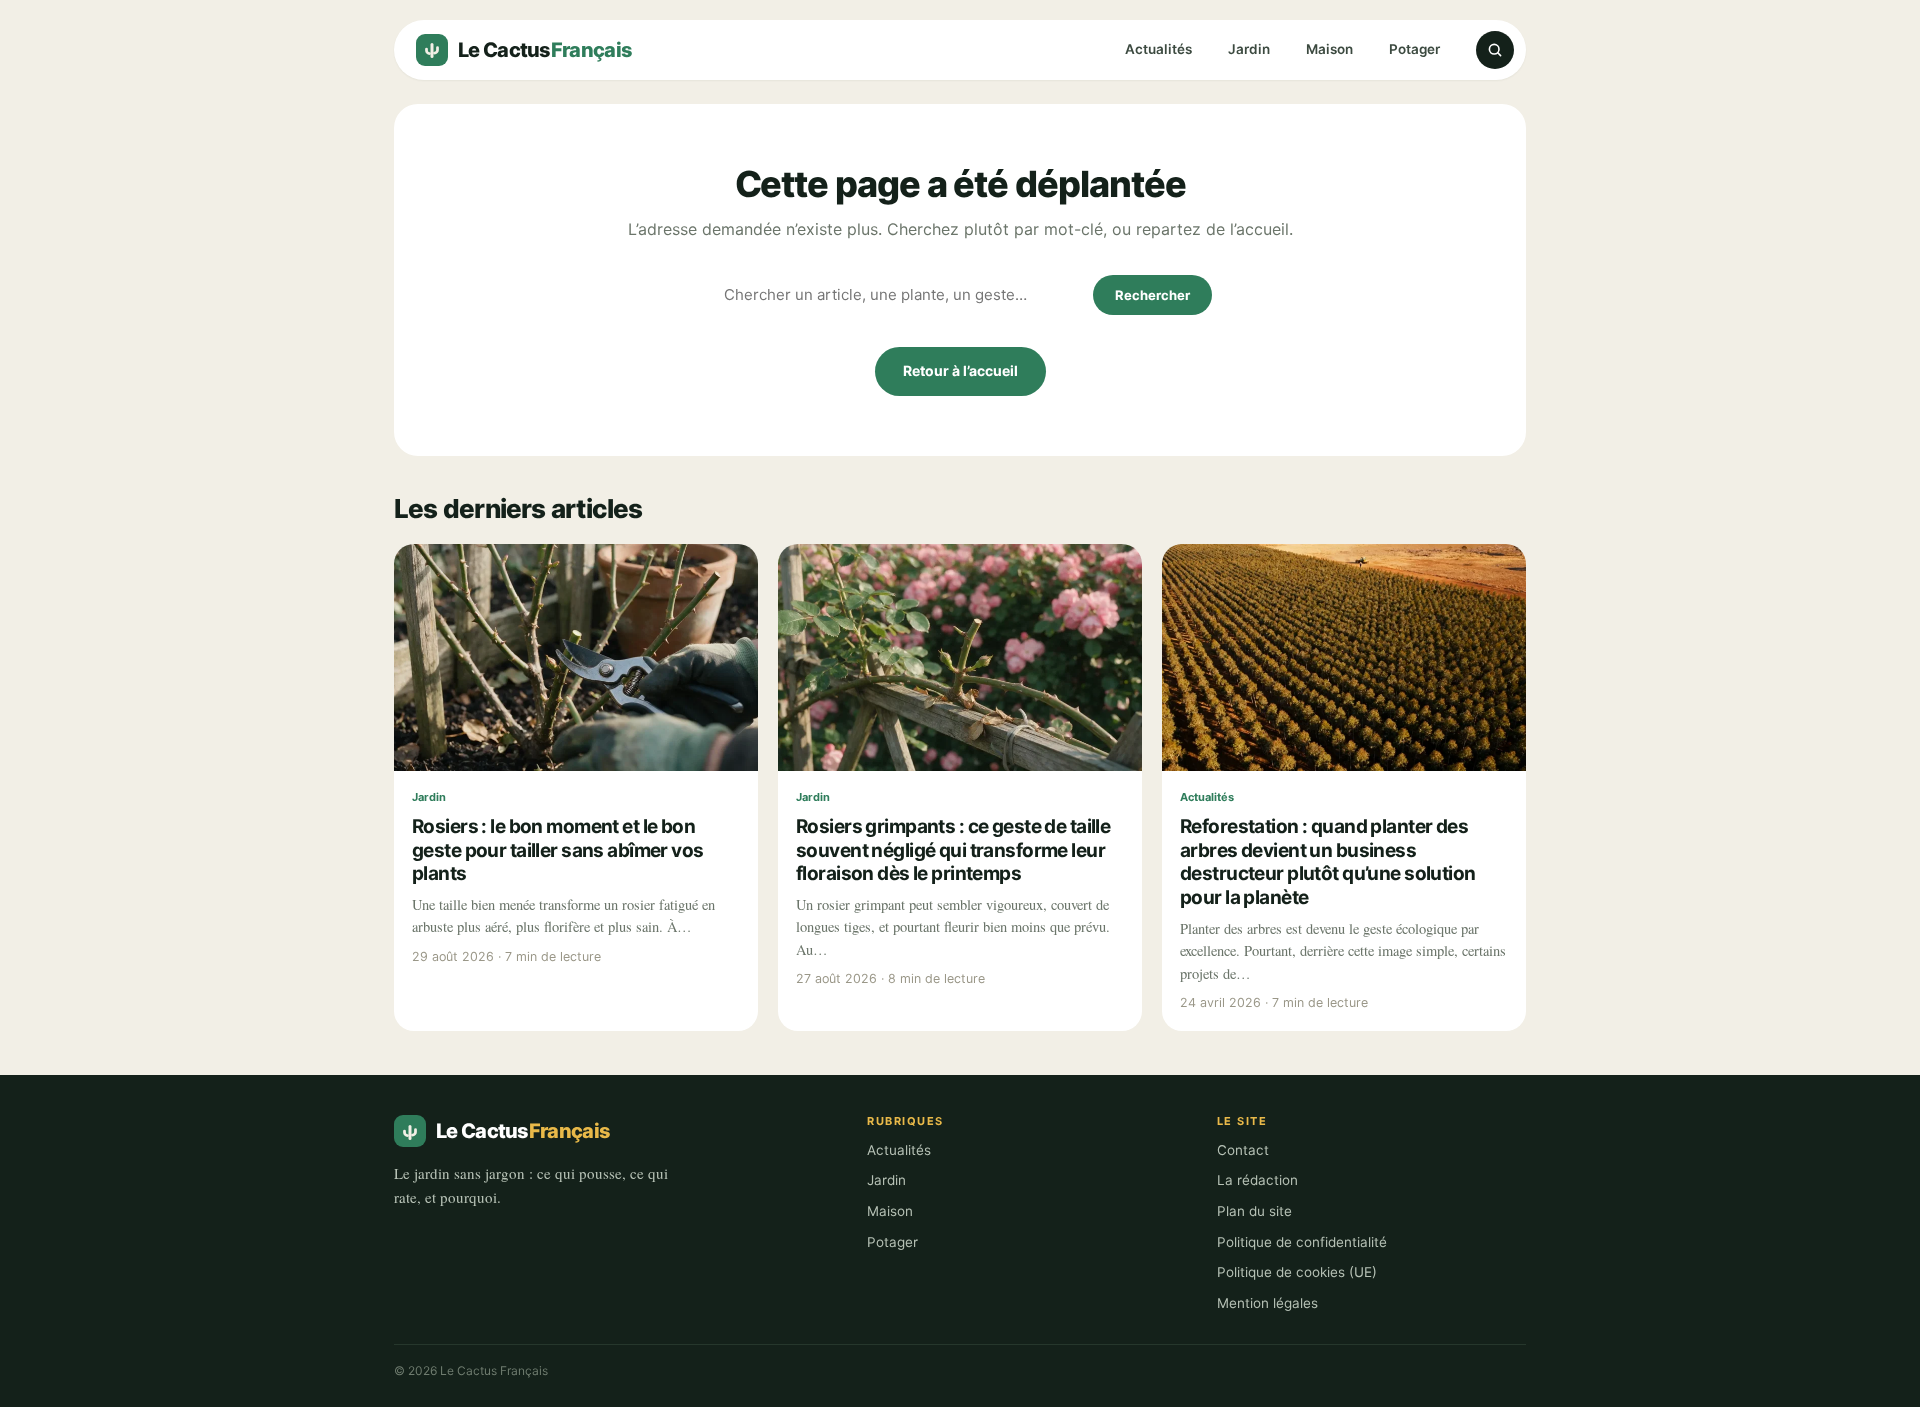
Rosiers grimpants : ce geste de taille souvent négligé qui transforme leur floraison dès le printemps (953, 850)
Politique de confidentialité (1302, 1242)
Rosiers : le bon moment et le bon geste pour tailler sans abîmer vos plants (558, 850)
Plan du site (1254, 1211)
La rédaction (1257, 1180)
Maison (1329, 49)
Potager (1414, 49)
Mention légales (1267, 1303)
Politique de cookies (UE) (1297, 1272)
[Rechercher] (1495, 50)
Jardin (1249, 49)
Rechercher (1152, 295)
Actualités (1158, 49)
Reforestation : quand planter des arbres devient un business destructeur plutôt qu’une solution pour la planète (1328, 862)
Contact (1243, 1150)
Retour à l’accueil (960, 370)
